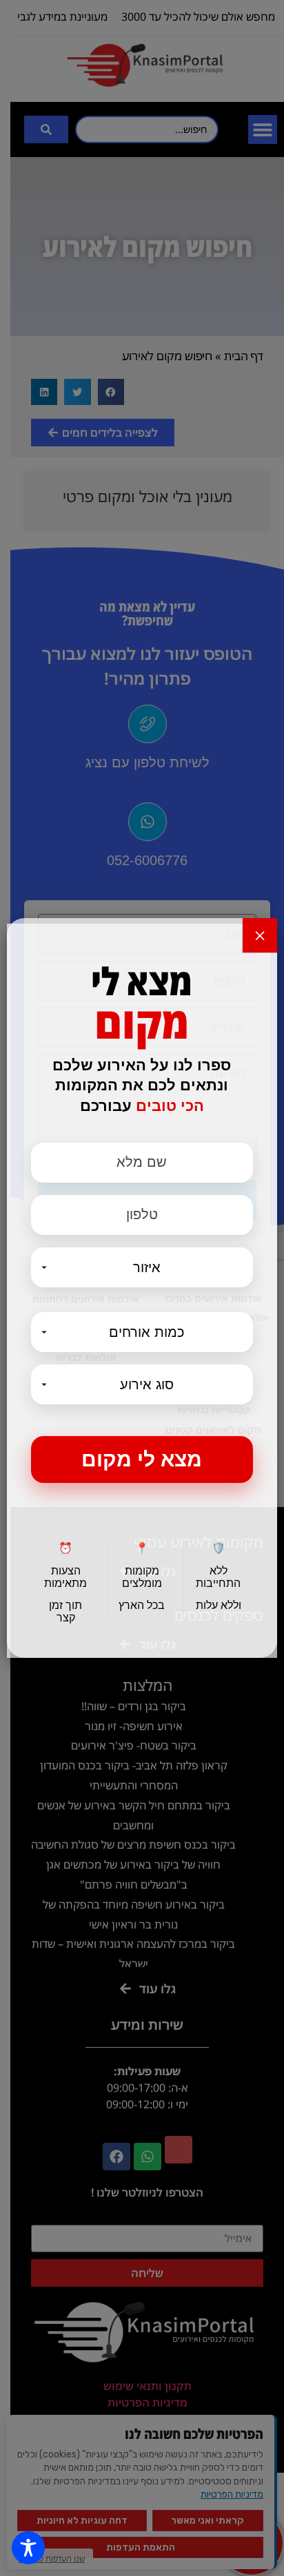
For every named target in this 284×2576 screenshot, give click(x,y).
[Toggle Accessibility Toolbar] (28, 2548)
